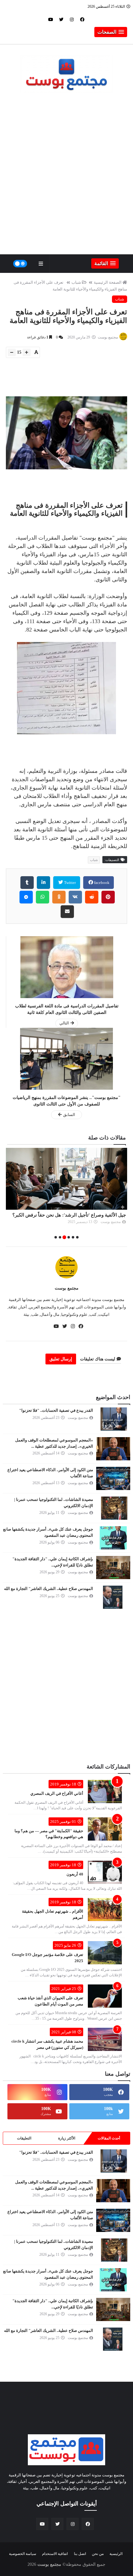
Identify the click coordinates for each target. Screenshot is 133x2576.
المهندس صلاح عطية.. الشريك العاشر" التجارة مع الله (49, 1589)
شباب (76, 282)
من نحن (98, 2554)
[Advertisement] (66, 178)
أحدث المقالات (109, 2138)
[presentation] (124, 1194)
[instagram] (72, 19)
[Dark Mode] (20, 264)
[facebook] (82, 19)
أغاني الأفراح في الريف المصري (57, 1793)
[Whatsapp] (43, 897)
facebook (101, 883)
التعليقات (24, 2138)
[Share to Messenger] (26, 897)
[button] (111, 32)
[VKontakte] (75, 897)
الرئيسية (116, 2554)
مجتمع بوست (67, 1288)
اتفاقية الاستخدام (55, 2554)
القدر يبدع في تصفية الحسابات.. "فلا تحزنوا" (56, 1410)
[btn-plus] (27, 352)
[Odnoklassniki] (59, 897)
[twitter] (61, 19)
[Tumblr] (27, 883)
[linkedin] (43, 883)
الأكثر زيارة (67, 2138)
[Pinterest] (108, 897)
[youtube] (51, 19)
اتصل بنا (80, 2554)
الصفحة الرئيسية (108, 282)
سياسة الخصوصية (23, 2554)
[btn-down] (12, 352)
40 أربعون (75, 1874)
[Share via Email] (67, 912)
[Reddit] (92, 897)
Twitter (69, 883)
